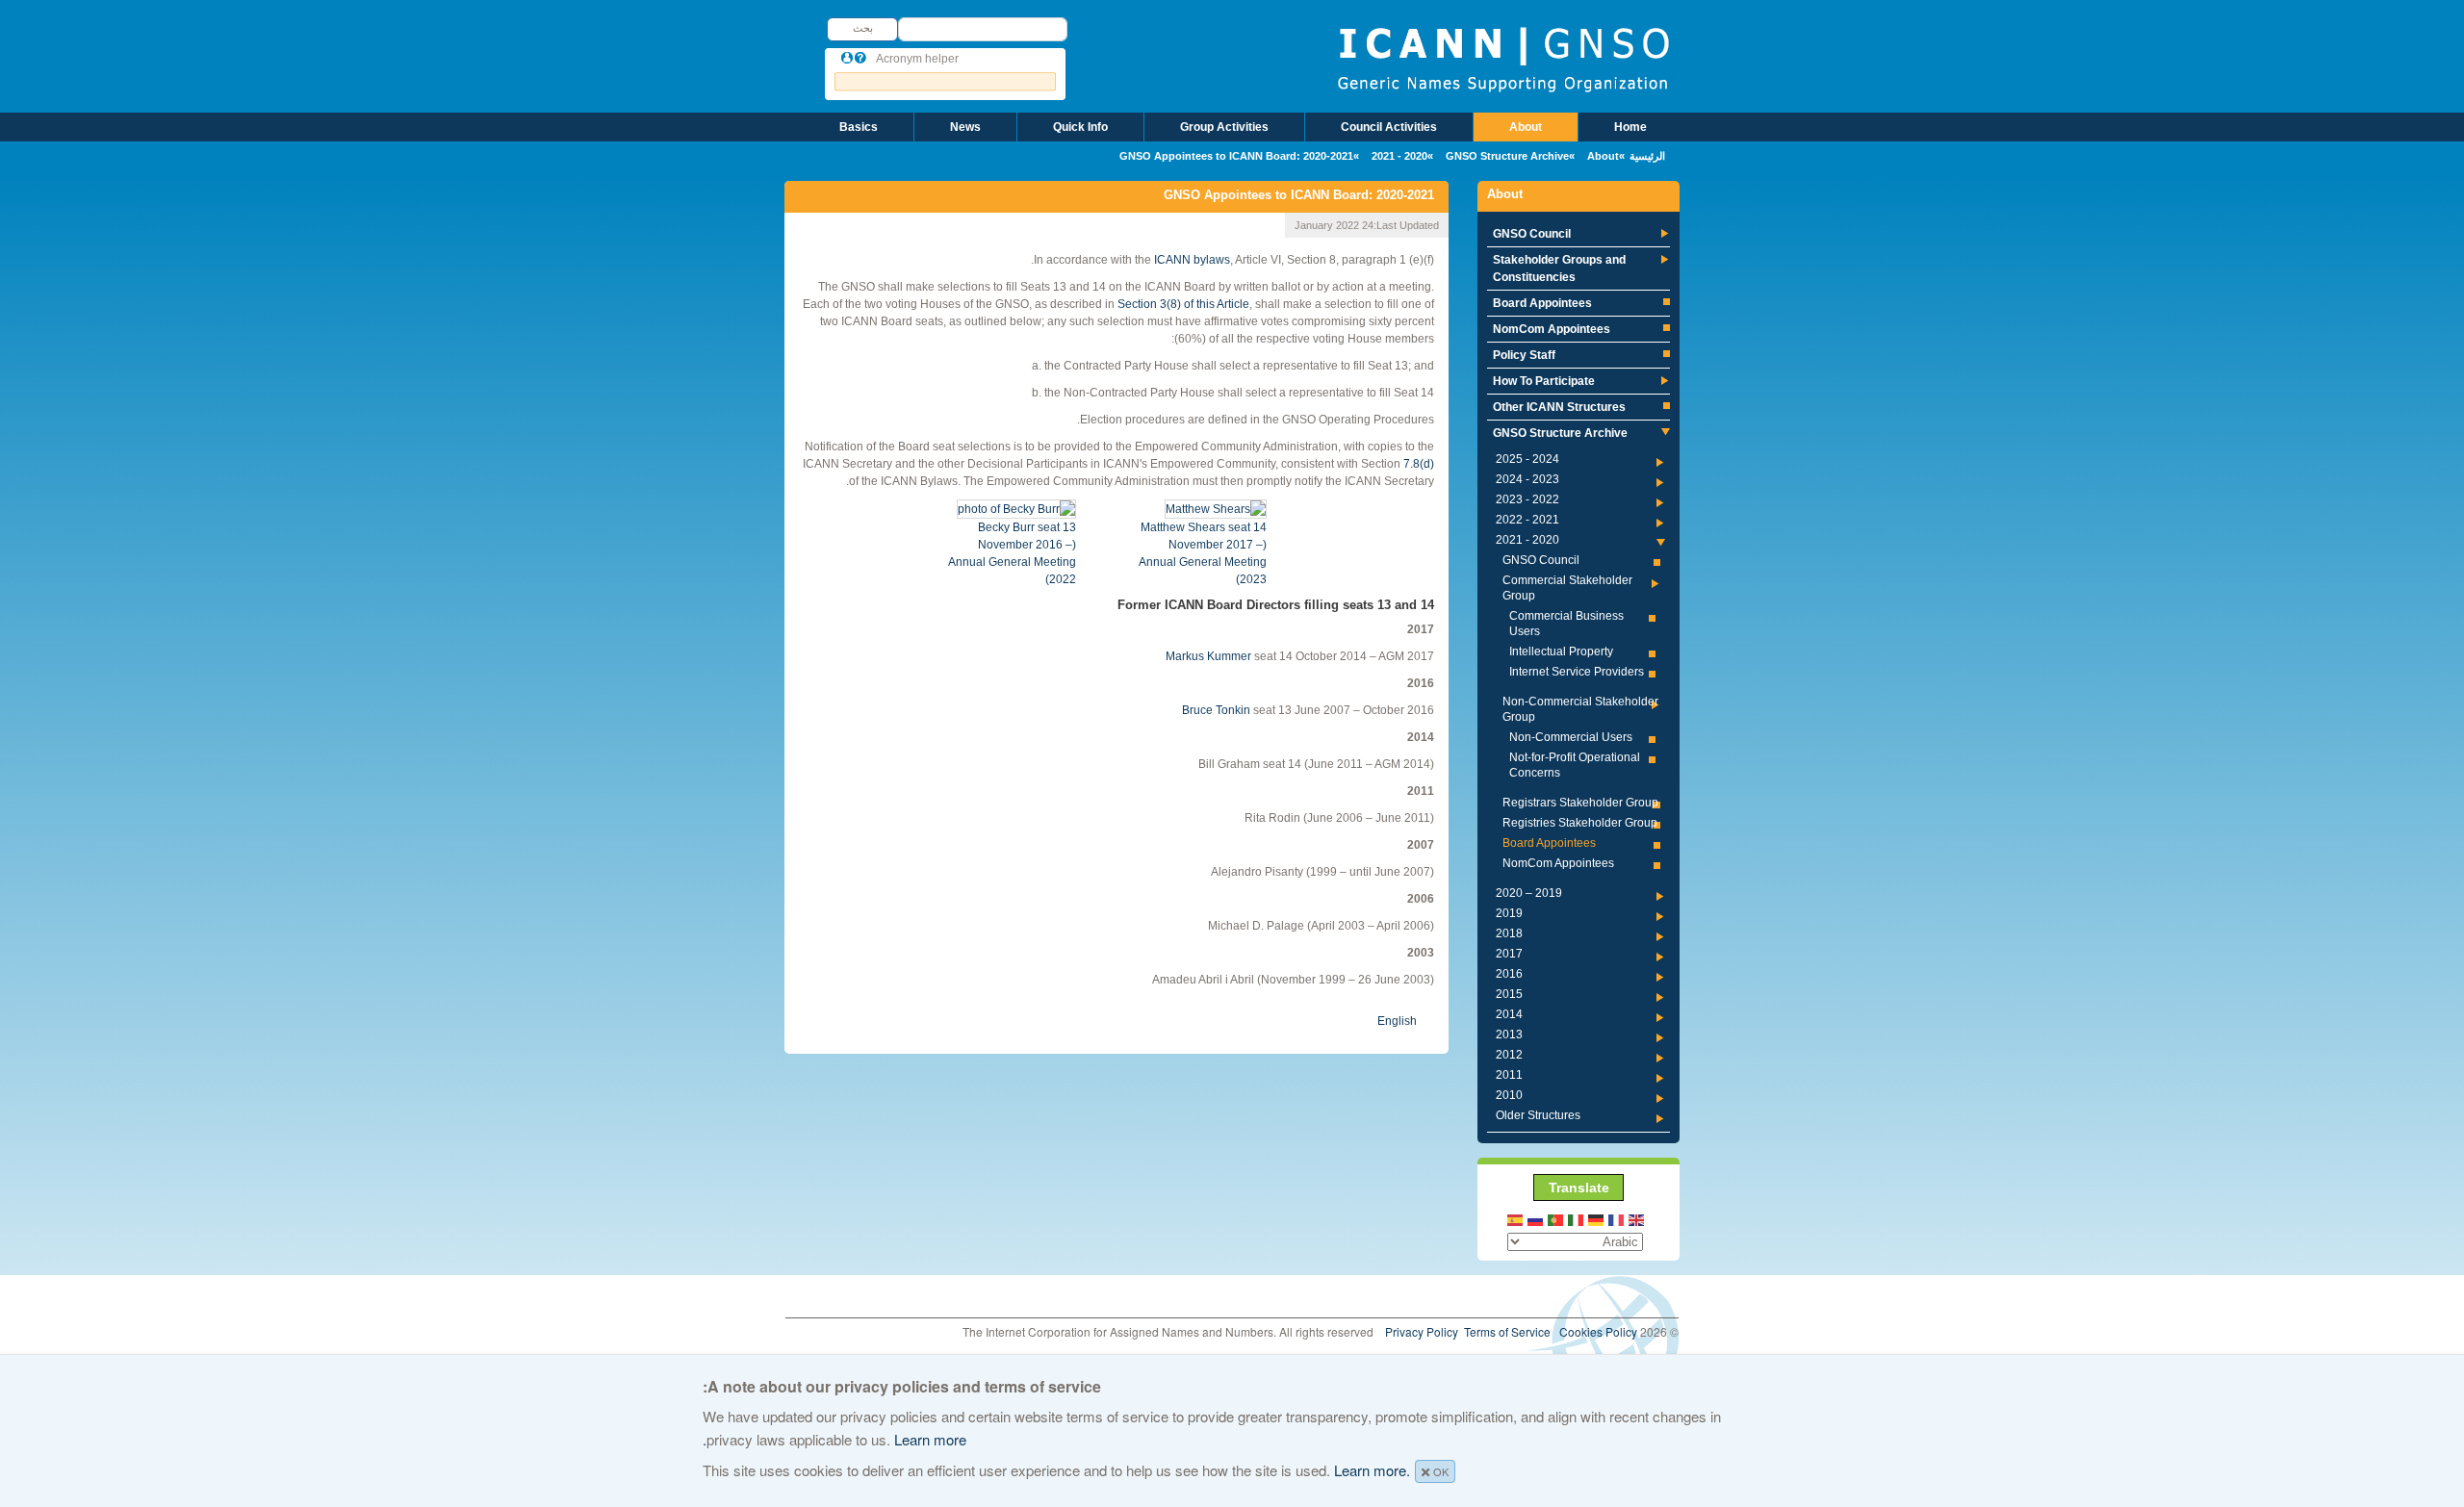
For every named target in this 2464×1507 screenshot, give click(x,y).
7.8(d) (1419, 464)
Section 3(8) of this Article (1183, 304)
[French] (1617, 1219)
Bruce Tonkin (1216, 710)
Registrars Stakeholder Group (1580, 803)
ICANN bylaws (1192, 260)
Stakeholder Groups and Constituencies (1559, 268)
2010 (1509, 1095)
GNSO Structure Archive (1507, 156)
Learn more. (1372, 1470)
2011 (1509, 1075)
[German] (1597, 1219)
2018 (1509, 933)
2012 (1509, 1055)
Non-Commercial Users (1571, 737)
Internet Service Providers (1577, 672)
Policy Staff (1524, 355)
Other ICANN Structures (1559, 407)
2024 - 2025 (1527, 459)
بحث (863, 28)
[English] (1637, 1219)
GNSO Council (1532, 234)
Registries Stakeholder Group (1580, 823)
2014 (1509, 1014)
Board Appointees (1542, 303)
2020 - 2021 (1399, 156)
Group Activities (1224, 127)
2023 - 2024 (1527, 479)
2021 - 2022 (1527, 520)
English (1397, 1021)
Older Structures (1538, 1115)
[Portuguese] (1556, 1219)
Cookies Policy (1598, 1331)
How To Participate (1544, 381)
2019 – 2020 (1529, 893)
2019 (1509, 913)
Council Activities (1389, 127)
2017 (1509, 954)
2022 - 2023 (1527, 499)
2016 (1509, 974)
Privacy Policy (1422, 1331)
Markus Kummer (1208, 656)
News (965, 127)
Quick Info (1080, 127)
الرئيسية (1647, 156)
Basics (859, 127)
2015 (1509, 994)
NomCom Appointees (1552, 329)
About (1526, 127)
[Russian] (1536, 1219)
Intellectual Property (1561, 651)
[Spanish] (1516, 1219)
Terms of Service (1507, 1331)
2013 (1509, 1034)
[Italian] (1577, 1219)
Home (1630, 127)
